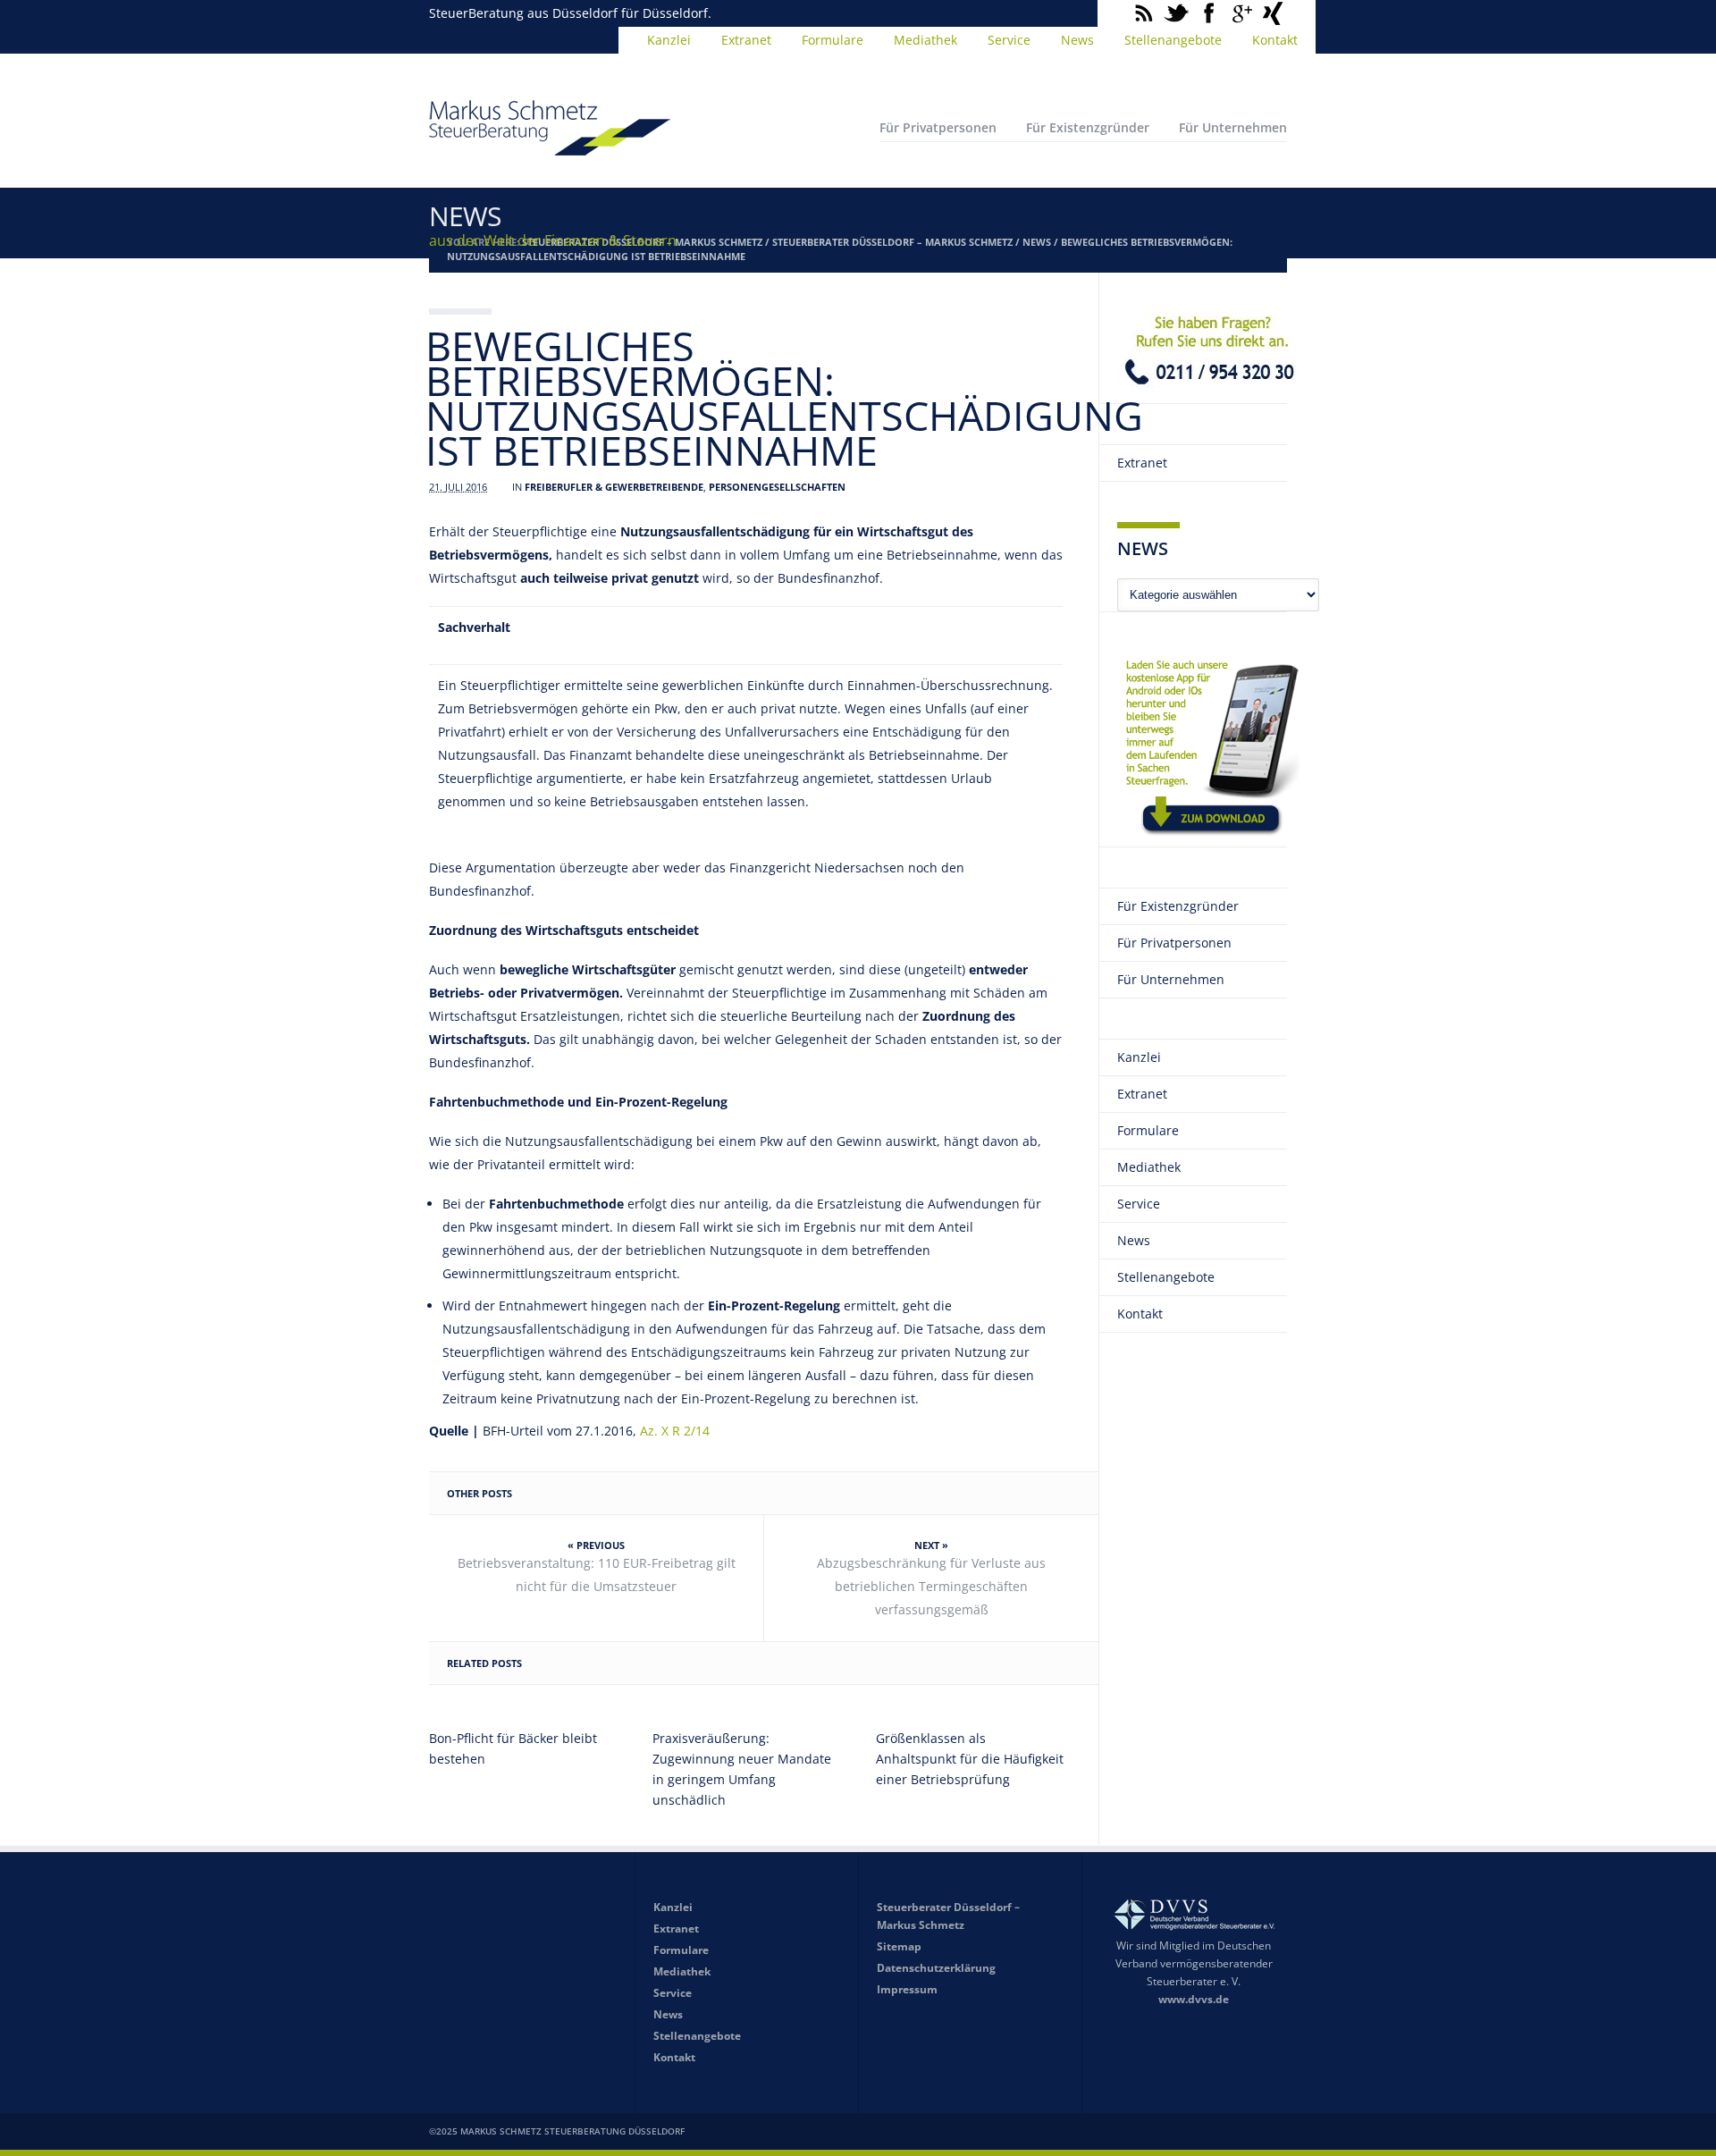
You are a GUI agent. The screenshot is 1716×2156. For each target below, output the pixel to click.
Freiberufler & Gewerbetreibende (614, 487)
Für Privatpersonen (938, 127)
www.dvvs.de (1194, 1999)
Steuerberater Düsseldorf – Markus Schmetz (892, 242)
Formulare (833, 40)
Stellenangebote (1173, 40)
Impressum (907, 1989)
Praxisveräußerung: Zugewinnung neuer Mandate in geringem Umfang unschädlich (742, 1769)
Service (1009, 40)
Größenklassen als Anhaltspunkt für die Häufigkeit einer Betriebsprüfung (970, 1759)
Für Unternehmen (1233, 127)
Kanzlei (669, 40)
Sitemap (899, 1946)
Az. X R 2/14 (675, 1431)
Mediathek (925, 40)
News (1077, 40)
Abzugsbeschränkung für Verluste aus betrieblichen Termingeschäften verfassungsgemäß (931, 1586)
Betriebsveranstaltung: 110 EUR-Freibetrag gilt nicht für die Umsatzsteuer (597, 1575)
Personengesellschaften (777, 487)
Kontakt (1275, 40)
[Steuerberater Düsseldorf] (550, 147)
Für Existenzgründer (1088, 127)
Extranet (746, 40)
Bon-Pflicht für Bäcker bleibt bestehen (513, 1748)
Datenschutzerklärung (936, 1968)
